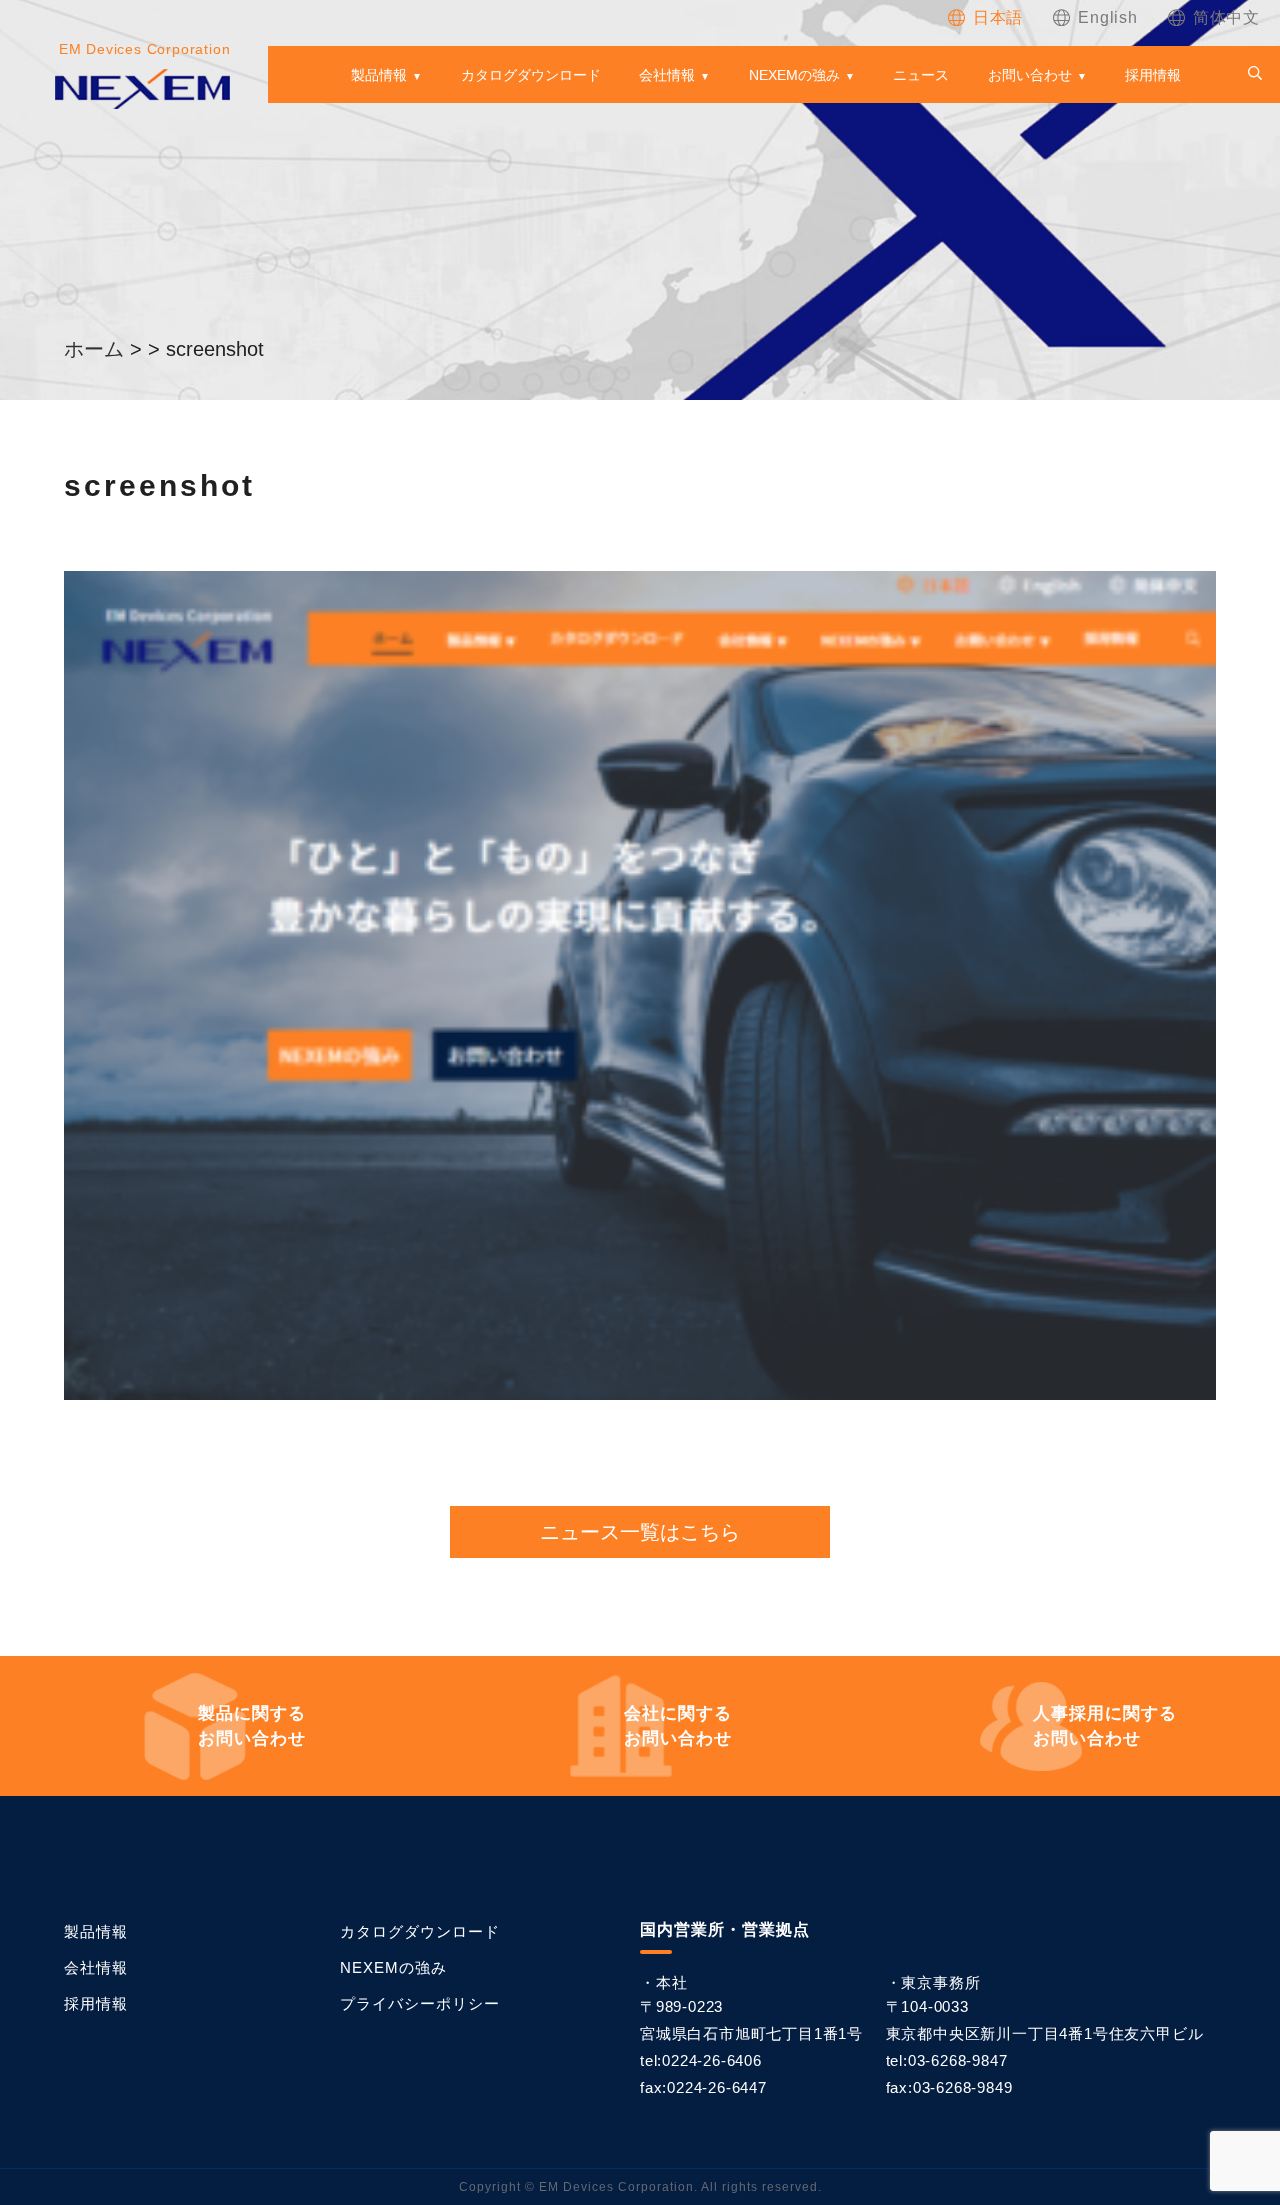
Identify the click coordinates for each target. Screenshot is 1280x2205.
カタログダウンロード (531, 75)
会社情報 (667, 75)
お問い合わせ (1030, 75)
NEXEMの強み (794, 75)
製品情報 (379, 75)
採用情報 (1153, 75)
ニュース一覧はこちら (640, 1532)
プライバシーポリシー (420, 2003)
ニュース (921, 75)
